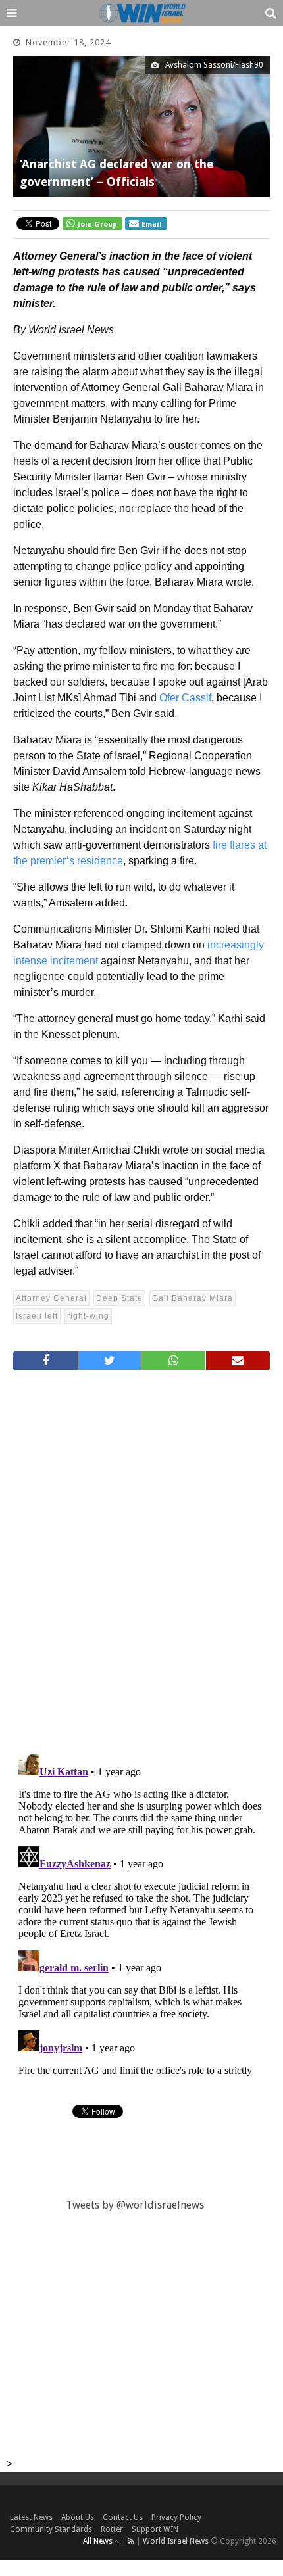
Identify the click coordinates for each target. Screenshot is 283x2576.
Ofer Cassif (185, 698)
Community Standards (51, 2529)
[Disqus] (141, 1557)
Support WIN (155, 2529)
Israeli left (37, 1316)
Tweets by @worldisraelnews (135, 2205)
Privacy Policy (176, 2517)
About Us (78, 2517)
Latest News (31, 2517)
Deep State (119, 1298)
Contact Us (123, 2517)
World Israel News (176, 2541)
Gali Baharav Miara (193, 1298)
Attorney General (51, 1298)
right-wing (88, 1316)
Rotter (112, 2529)
